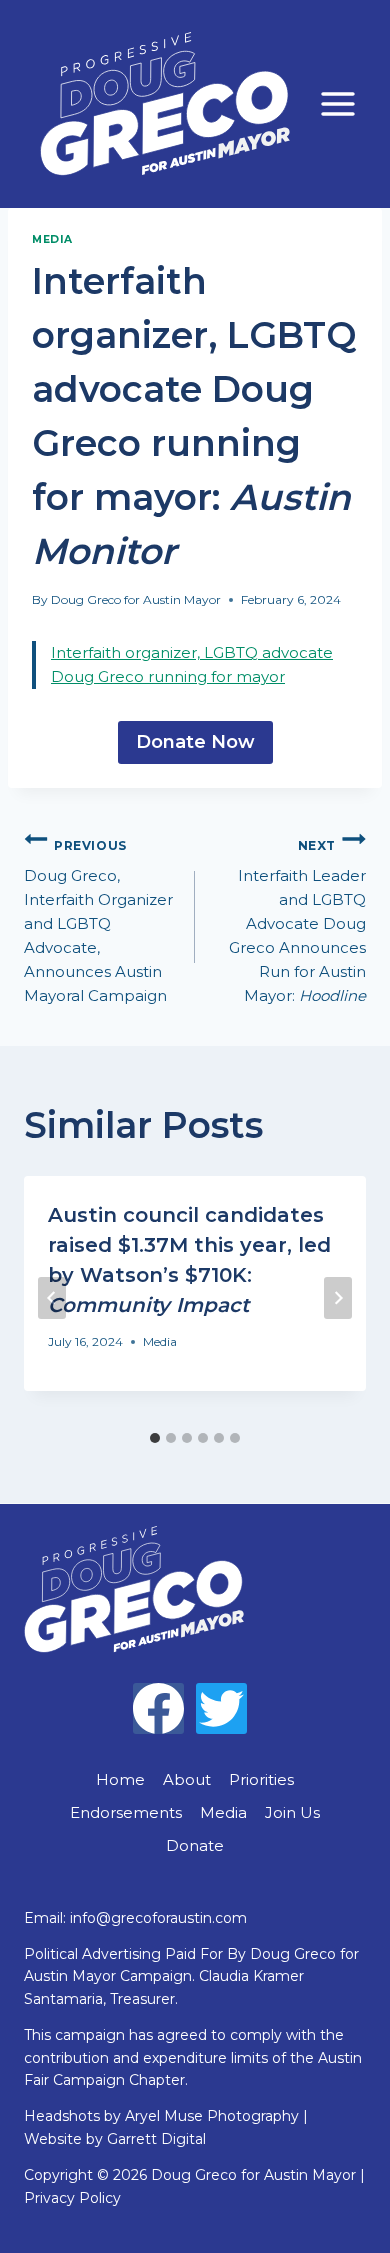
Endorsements (126, 1812)
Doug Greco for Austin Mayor (136, 599)
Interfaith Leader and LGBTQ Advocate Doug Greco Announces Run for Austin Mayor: (297, 922)
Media (52, 239)
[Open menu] (337, 103)
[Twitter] (221, 1708)
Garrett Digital (156, 2139)
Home (120, 1779)
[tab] (155, 1438)
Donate (195, 1845)
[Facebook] (158, 1708)
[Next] (338, 1298)
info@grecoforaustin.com (158, 1918)
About (187, 1779)
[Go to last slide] (52, 1298)
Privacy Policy (72, 2198)
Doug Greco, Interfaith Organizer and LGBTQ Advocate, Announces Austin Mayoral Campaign (98, 922)
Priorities (261, 1779)
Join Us (292, 1812)
